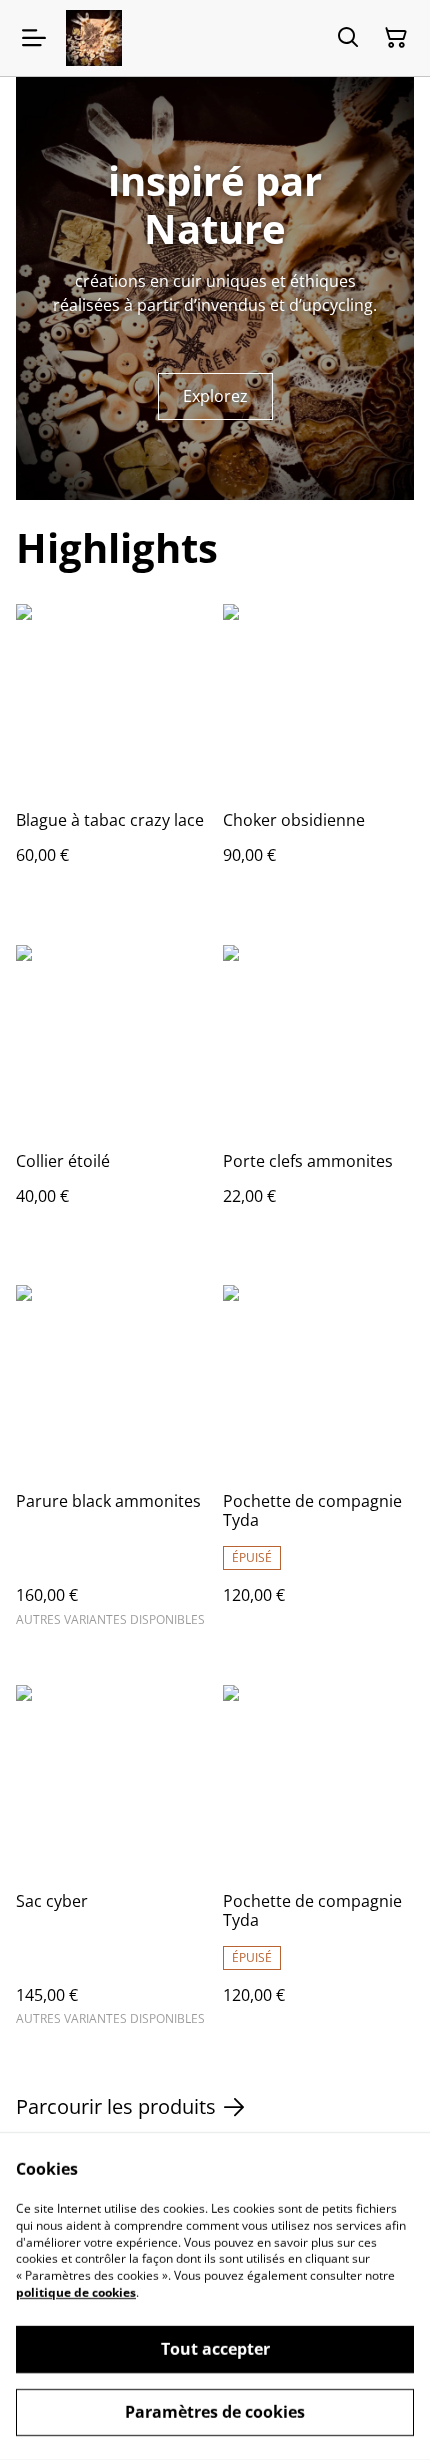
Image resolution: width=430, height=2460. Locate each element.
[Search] (348, 38)
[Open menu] (34, 38)
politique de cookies (76, 2292)
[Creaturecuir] (94, 38)
